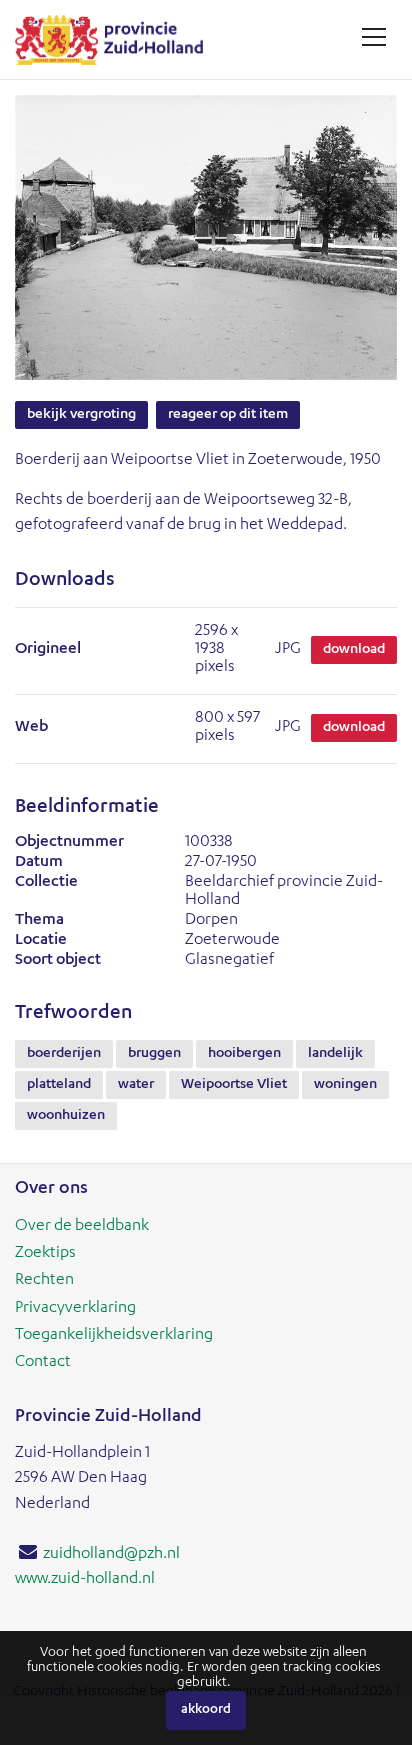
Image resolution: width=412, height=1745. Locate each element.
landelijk (335, 1054)
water (136, 1085)
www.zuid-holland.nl (85, 1580)
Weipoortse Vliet (234, 1085)
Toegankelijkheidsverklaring (114, 1336)
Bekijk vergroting (81, 415)
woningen (345, 1085)
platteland (59, 1085)
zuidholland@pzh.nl (111, 1555)
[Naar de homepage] (116, 39)
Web (31, 728)
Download (354, 650)
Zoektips (45, 1254)
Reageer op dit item (228, 415)
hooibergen (244, 1054)
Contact (43, 1363)
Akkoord (206, 1710)
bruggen (154, 1054)
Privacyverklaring (75, 1309)
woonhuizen (66, 1116)
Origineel (48, 650)
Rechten (44, 1281)
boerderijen (64, 1054)
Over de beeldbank (82, 1227)
